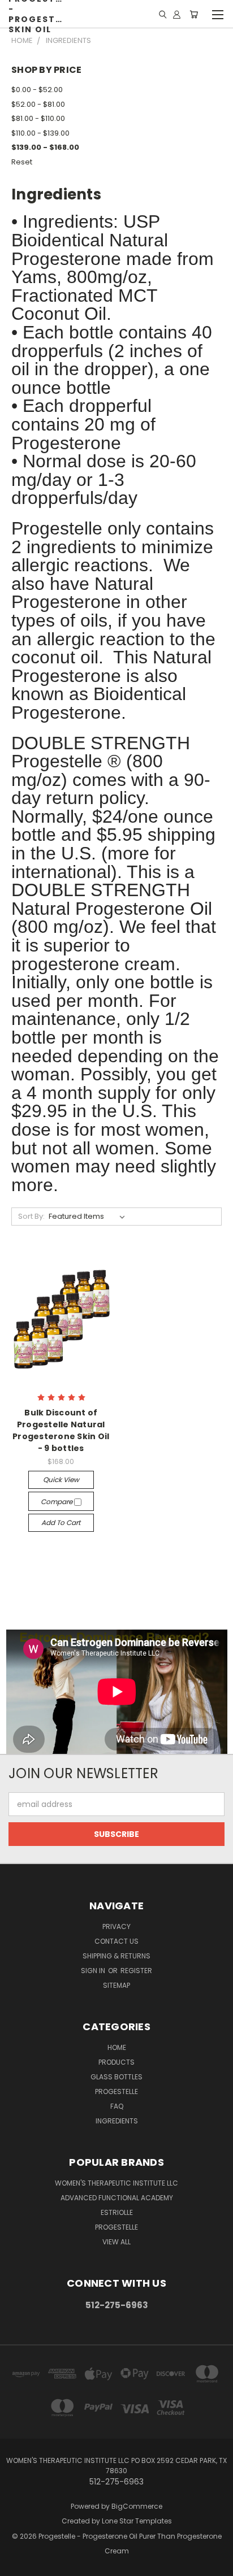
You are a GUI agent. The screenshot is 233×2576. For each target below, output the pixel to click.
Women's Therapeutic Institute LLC (116, 2183)
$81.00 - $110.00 (38, 118)
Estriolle (117, 2212)
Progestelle (116, 2091)
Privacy (116, 1926)
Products (116, 2062)
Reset (22, 162)
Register (136, 1971)
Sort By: (31, 1216)
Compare (57, 1502)
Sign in (94, 1971)
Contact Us (116, 1941)
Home (117, 2047)
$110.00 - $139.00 (40, 133)
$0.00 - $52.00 (37, 90)
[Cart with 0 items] (194, 14)
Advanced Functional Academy (117, 2198)
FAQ (117, 2106)
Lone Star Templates (137, 2521)
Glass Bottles (116, 2077)
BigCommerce (137, 2506)
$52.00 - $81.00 (38, 104)
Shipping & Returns (116, 1956)
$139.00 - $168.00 (45, 147)
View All (116, 2242)
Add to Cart (61, 1522)
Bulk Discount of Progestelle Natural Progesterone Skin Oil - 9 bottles (61, 1430)
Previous (18, 2565)
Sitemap (116, 1985)
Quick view (61, 1480)
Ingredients (117, 2121)
